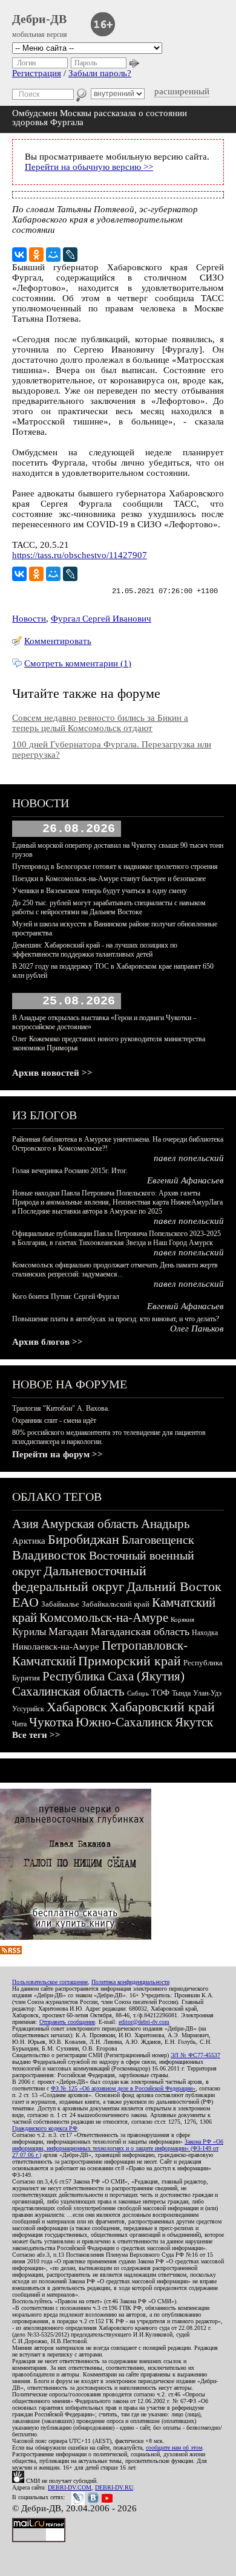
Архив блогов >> (48, 1342)
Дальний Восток (174, 1586)
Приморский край (129, 1661)
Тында (181, 1693)
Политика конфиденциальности (130, 1982)
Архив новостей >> (52, 1073)
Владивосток (49, 1555)
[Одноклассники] (36, 255)
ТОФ (160, 1693)
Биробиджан (84, 1539)
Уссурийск (28, 1709)
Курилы (29, 1632)
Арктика (29, 1541)
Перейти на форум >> (57, 1454)
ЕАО (25, 1602)
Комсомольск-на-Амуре (104, 1618)
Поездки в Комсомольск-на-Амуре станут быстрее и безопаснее (109, 879)
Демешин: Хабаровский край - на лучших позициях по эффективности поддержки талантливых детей (95, 950)
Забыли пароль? (100, 73)
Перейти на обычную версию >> (89, 167)
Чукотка (51, 1722)
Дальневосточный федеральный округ (79, 1579)
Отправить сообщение (67, 2022)
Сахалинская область (68, 1691)
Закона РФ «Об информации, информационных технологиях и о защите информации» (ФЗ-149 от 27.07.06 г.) (118, 2148)
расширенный (182, 91)
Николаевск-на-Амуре (56, 1647)
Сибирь (138, 1693)
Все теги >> (36, 1735)
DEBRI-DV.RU (114, 2487)
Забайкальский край (116, 1604)
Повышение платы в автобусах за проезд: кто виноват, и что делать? (116, 1319)
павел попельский (189, 1158)
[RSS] (11, 1951)
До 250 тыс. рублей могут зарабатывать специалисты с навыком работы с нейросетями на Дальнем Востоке (109, 907)
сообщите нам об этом (174, 2448)
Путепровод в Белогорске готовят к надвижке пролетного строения (115, 867)
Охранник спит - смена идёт (54, 1420)
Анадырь (166, 1524)
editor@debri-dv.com (144, 2022)
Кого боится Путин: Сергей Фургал (66, 1296)
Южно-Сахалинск (124, 1722)
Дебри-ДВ (39, 19)
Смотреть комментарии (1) (78, 663)
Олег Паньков (197, 1329)
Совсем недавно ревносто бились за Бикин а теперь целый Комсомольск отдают (100, 723)
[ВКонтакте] (19, 255)
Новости (29, 619)
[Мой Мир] (53, 255)
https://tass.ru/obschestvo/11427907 (80, 555)
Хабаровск (77, 1707)
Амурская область (90, 1524)
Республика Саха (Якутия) (113, 1676)
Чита (19, 1724)
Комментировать (58, 641)
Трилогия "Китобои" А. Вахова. (61, 1408)
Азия (25, 1524)
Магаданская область (140, 1631)
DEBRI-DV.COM (70, 2487)
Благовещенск (158, 1540)
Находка (205, 1633)
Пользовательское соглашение (50, 1982)
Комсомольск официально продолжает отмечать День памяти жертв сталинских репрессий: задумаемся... (115, 1270)
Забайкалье (60, 1604)
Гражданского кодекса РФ (45, 2128)
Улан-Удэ (207, 1693)
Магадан (68, 1631)
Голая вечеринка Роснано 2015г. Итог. (70, 1171)
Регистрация (37, 73)
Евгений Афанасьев (185, 1180)
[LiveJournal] (70, 255)
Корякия (182, 1619)
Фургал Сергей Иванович (101, 619)
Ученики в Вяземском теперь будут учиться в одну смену (100, 891)
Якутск (194, 1722)
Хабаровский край (162, 1707)
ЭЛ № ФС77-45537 (195, 2055)
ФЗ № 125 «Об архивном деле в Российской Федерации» (123, 2088)
